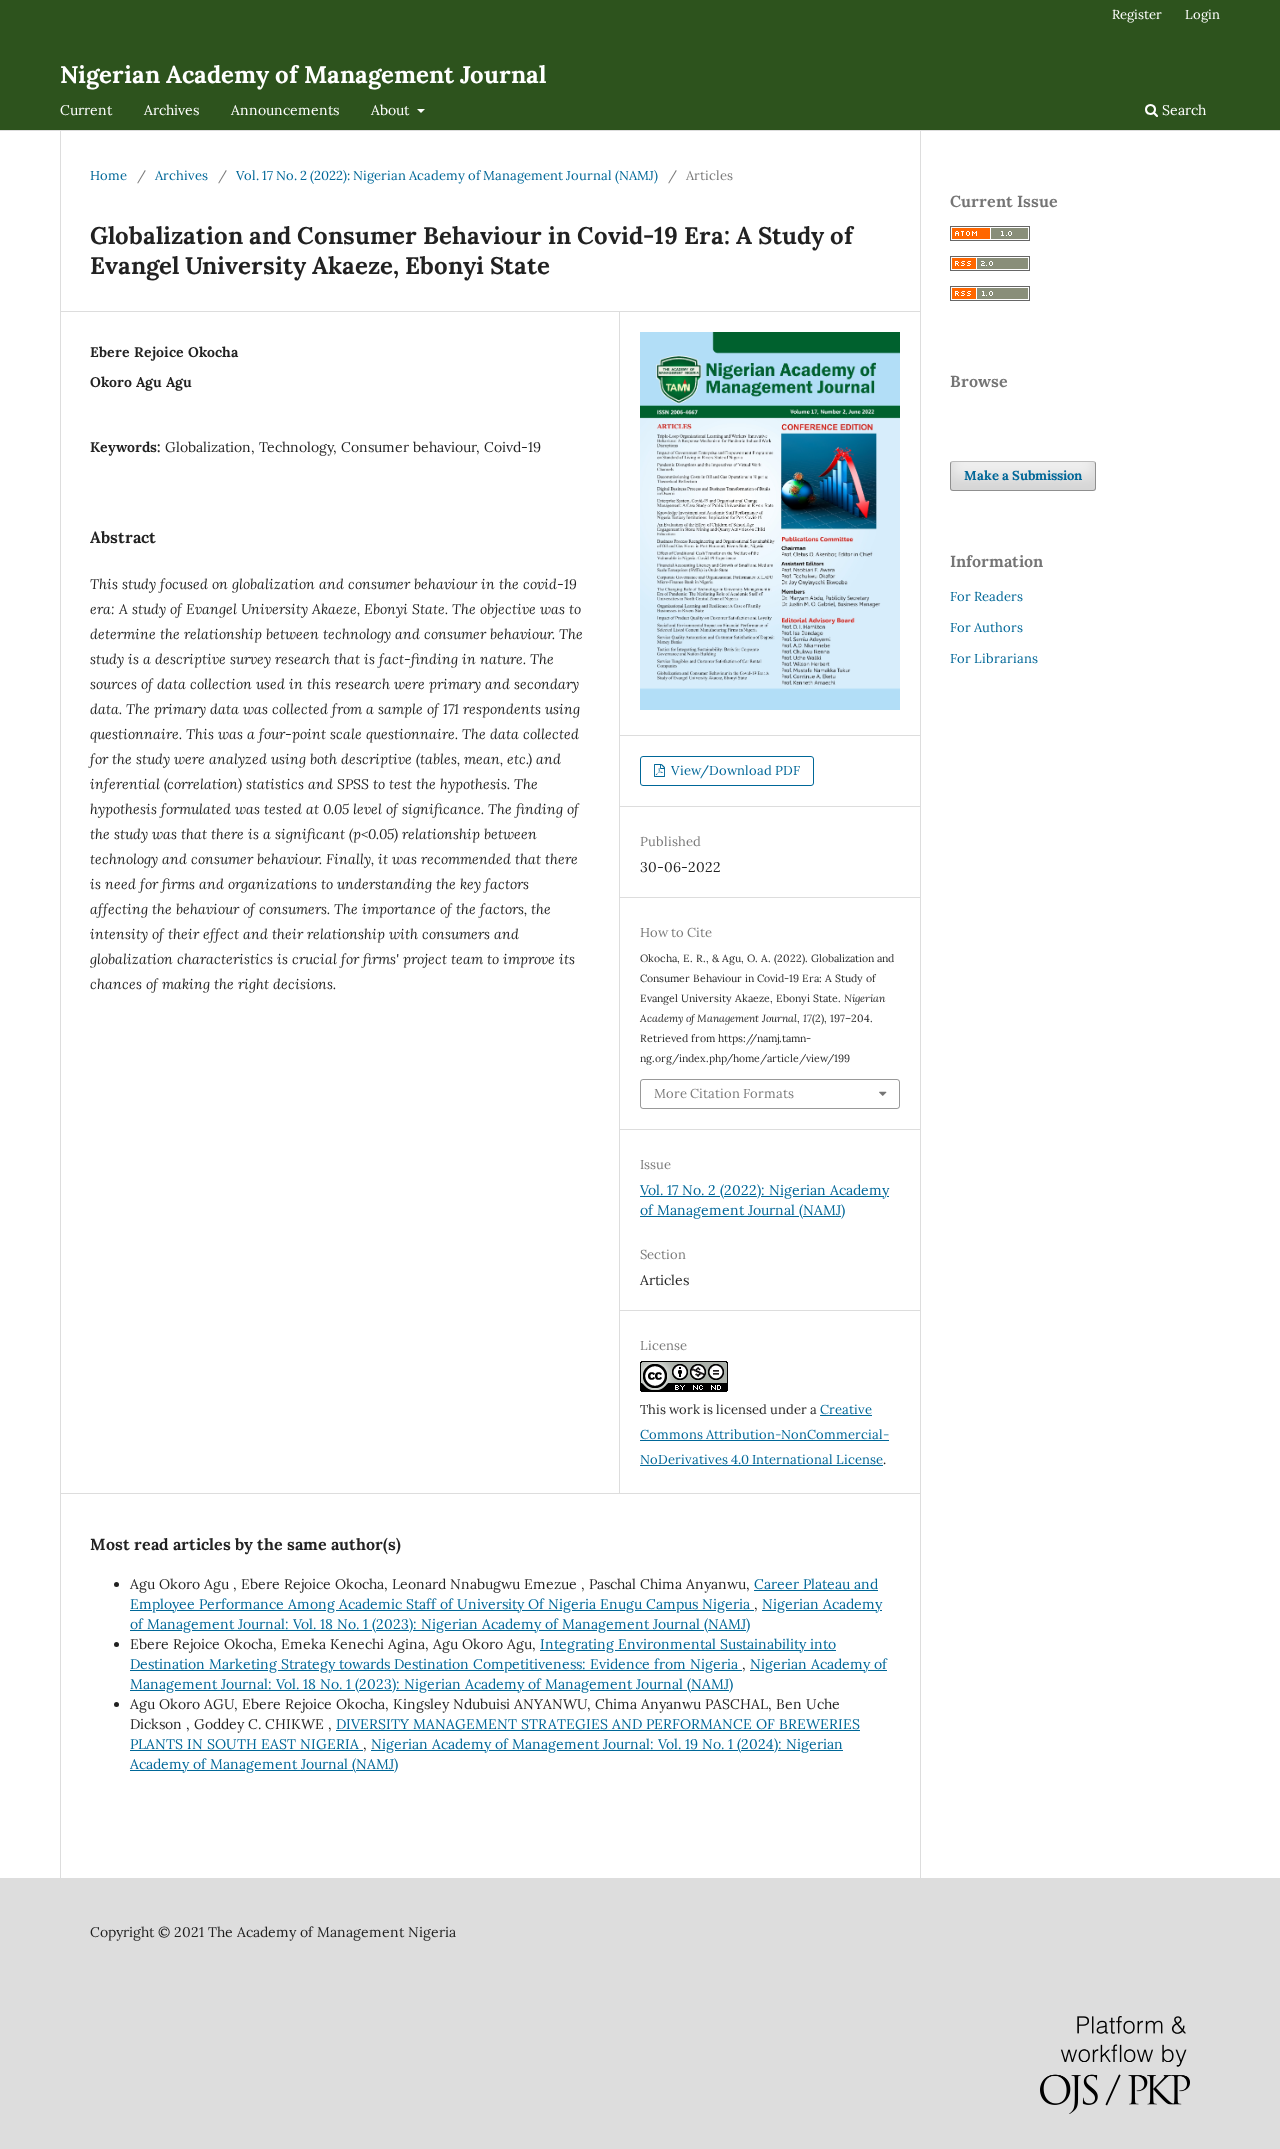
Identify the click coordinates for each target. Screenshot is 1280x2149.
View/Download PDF (734, 770)
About (392, 110)
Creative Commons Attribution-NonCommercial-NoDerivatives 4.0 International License (764, 1434)
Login (1202, 14)
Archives (171, 110)
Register (1137, 14)
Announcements (285, 110)
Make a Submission (1023, 475)
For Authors (986, 627)
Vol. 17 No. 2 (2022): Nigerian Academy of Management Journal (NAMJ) (447, 175)
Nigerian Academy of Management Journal (303, 74)
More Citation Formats (724, 1093)
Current (86, 110)
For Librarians (994, 658)
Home (108, 175)
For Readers (986, 596)
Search (1182, 110)
